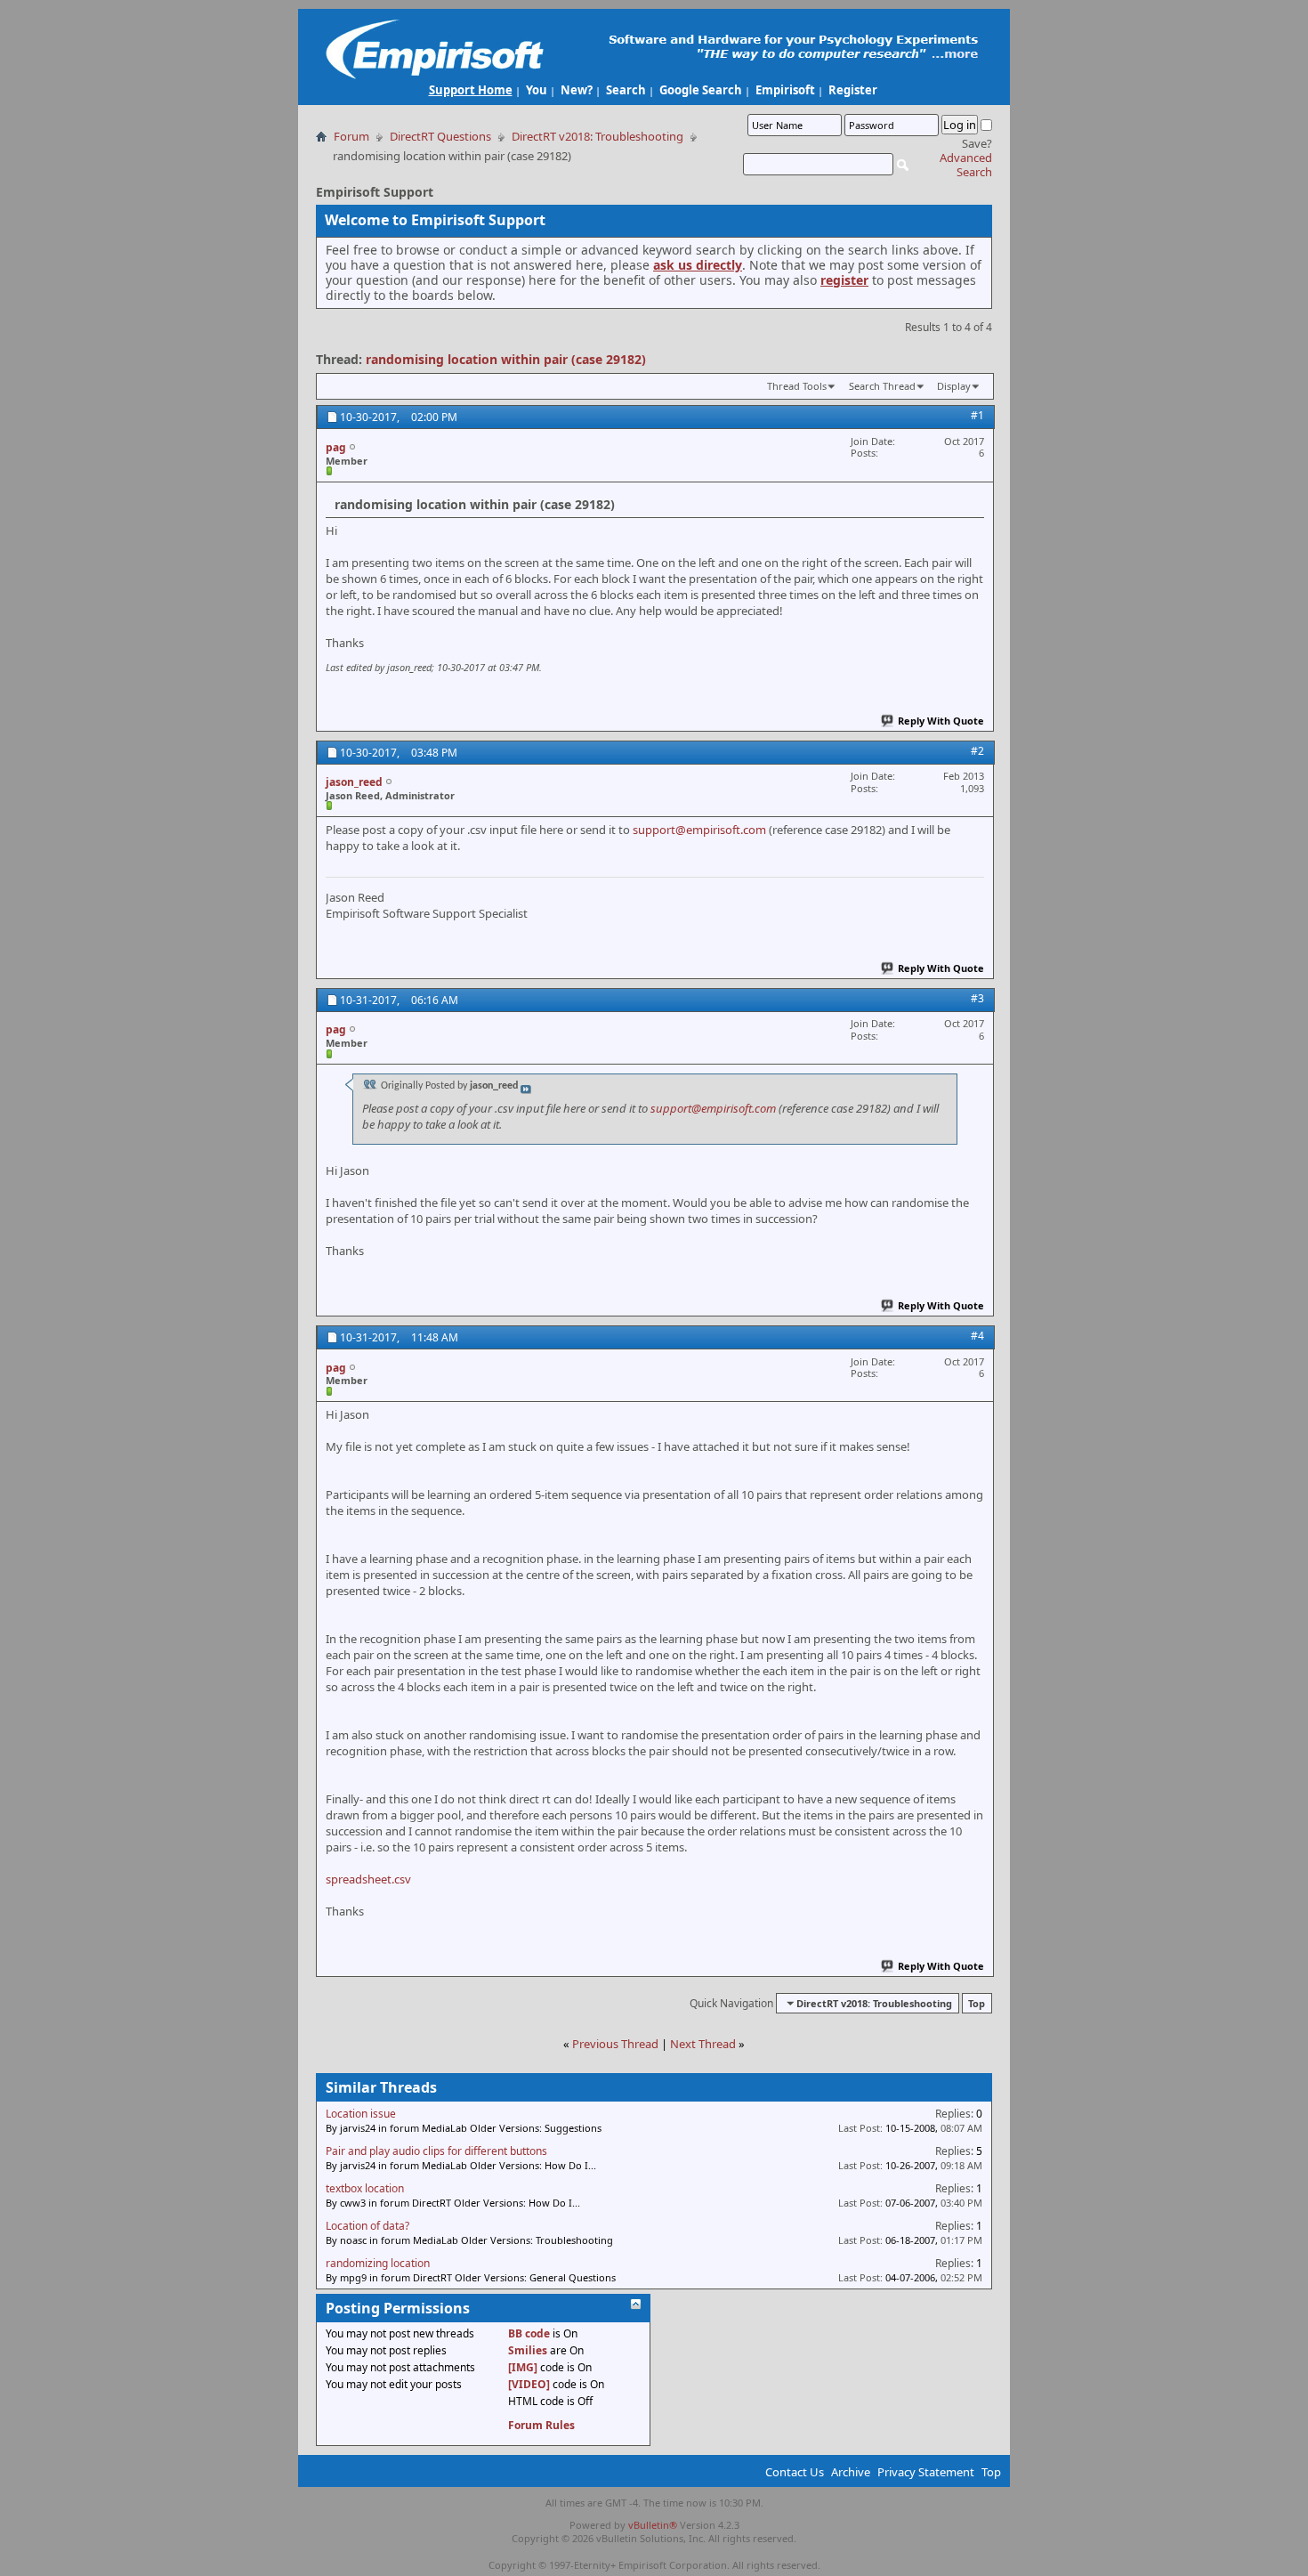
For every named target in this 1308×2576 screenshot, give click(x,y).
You (537, 90)
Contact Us (795, 2472)
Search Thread (882, 386)
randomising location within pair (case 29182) (506, 359)
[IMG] (523, 2367)
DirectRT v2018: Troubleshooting (597, 136)
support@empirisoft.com (699, 830)
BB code (529, 2333)
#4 (977, 1336)
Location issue (361, 2114)
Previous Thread (615, 2044)
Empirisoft (785, 90)
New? (577, 90)
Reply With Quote (941, 721)
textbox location (365, 2188)
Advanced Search (966, 165)
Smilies (528, 2350)
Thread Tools (797, 386)
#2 (977, 751)
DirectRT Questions (440, 136)
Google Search (701, 90)
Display (954, 386)
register (844, 280)
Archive (851, 2472)
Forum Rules (541, 2425)
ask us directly (698, 265)
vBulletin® (653, 2525)
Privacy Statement (926, 2472)
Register (853, 90)
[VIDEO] (529, 2384)
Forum (351, 136)
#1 (977, 415)
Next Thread (703, 2044)
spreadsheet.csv (368, 1879)
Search (626, 90)
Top (977, 2003)
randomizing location (378, 2263)
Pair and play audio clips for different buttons (436, 2151)
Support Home (471, 90)
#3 (977, 998)
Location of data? (367, 2226)
